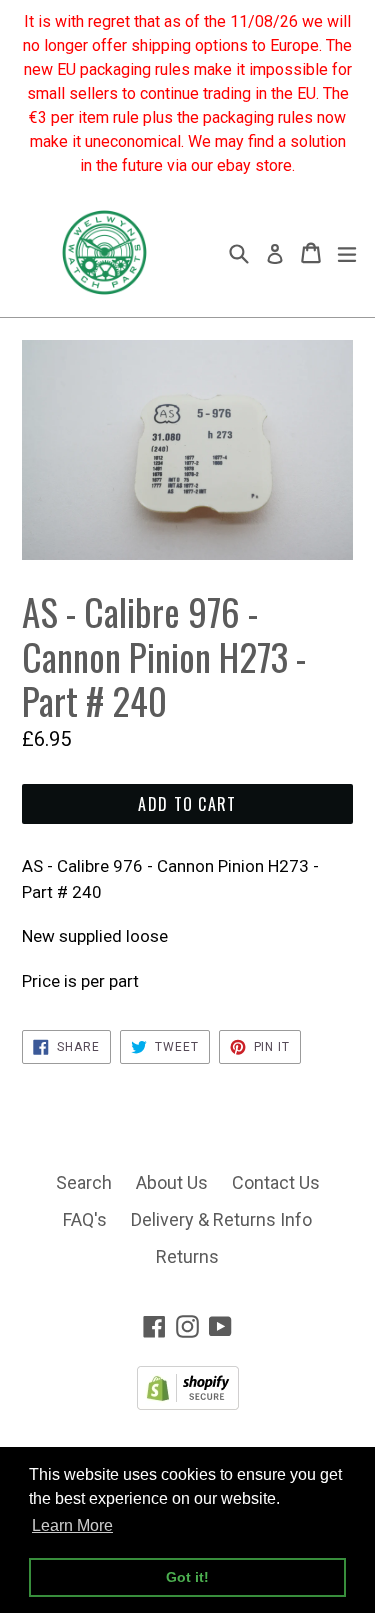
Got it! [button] (187, 1577)
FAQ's (85, 1219)
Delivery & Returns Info (221, 1219)
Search (84, 1182)
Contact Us (276, 1182)
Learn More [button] (72, 1525)
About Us (172, 1182)
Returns (187, 1256)
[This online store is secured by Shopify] (188, 1403)
